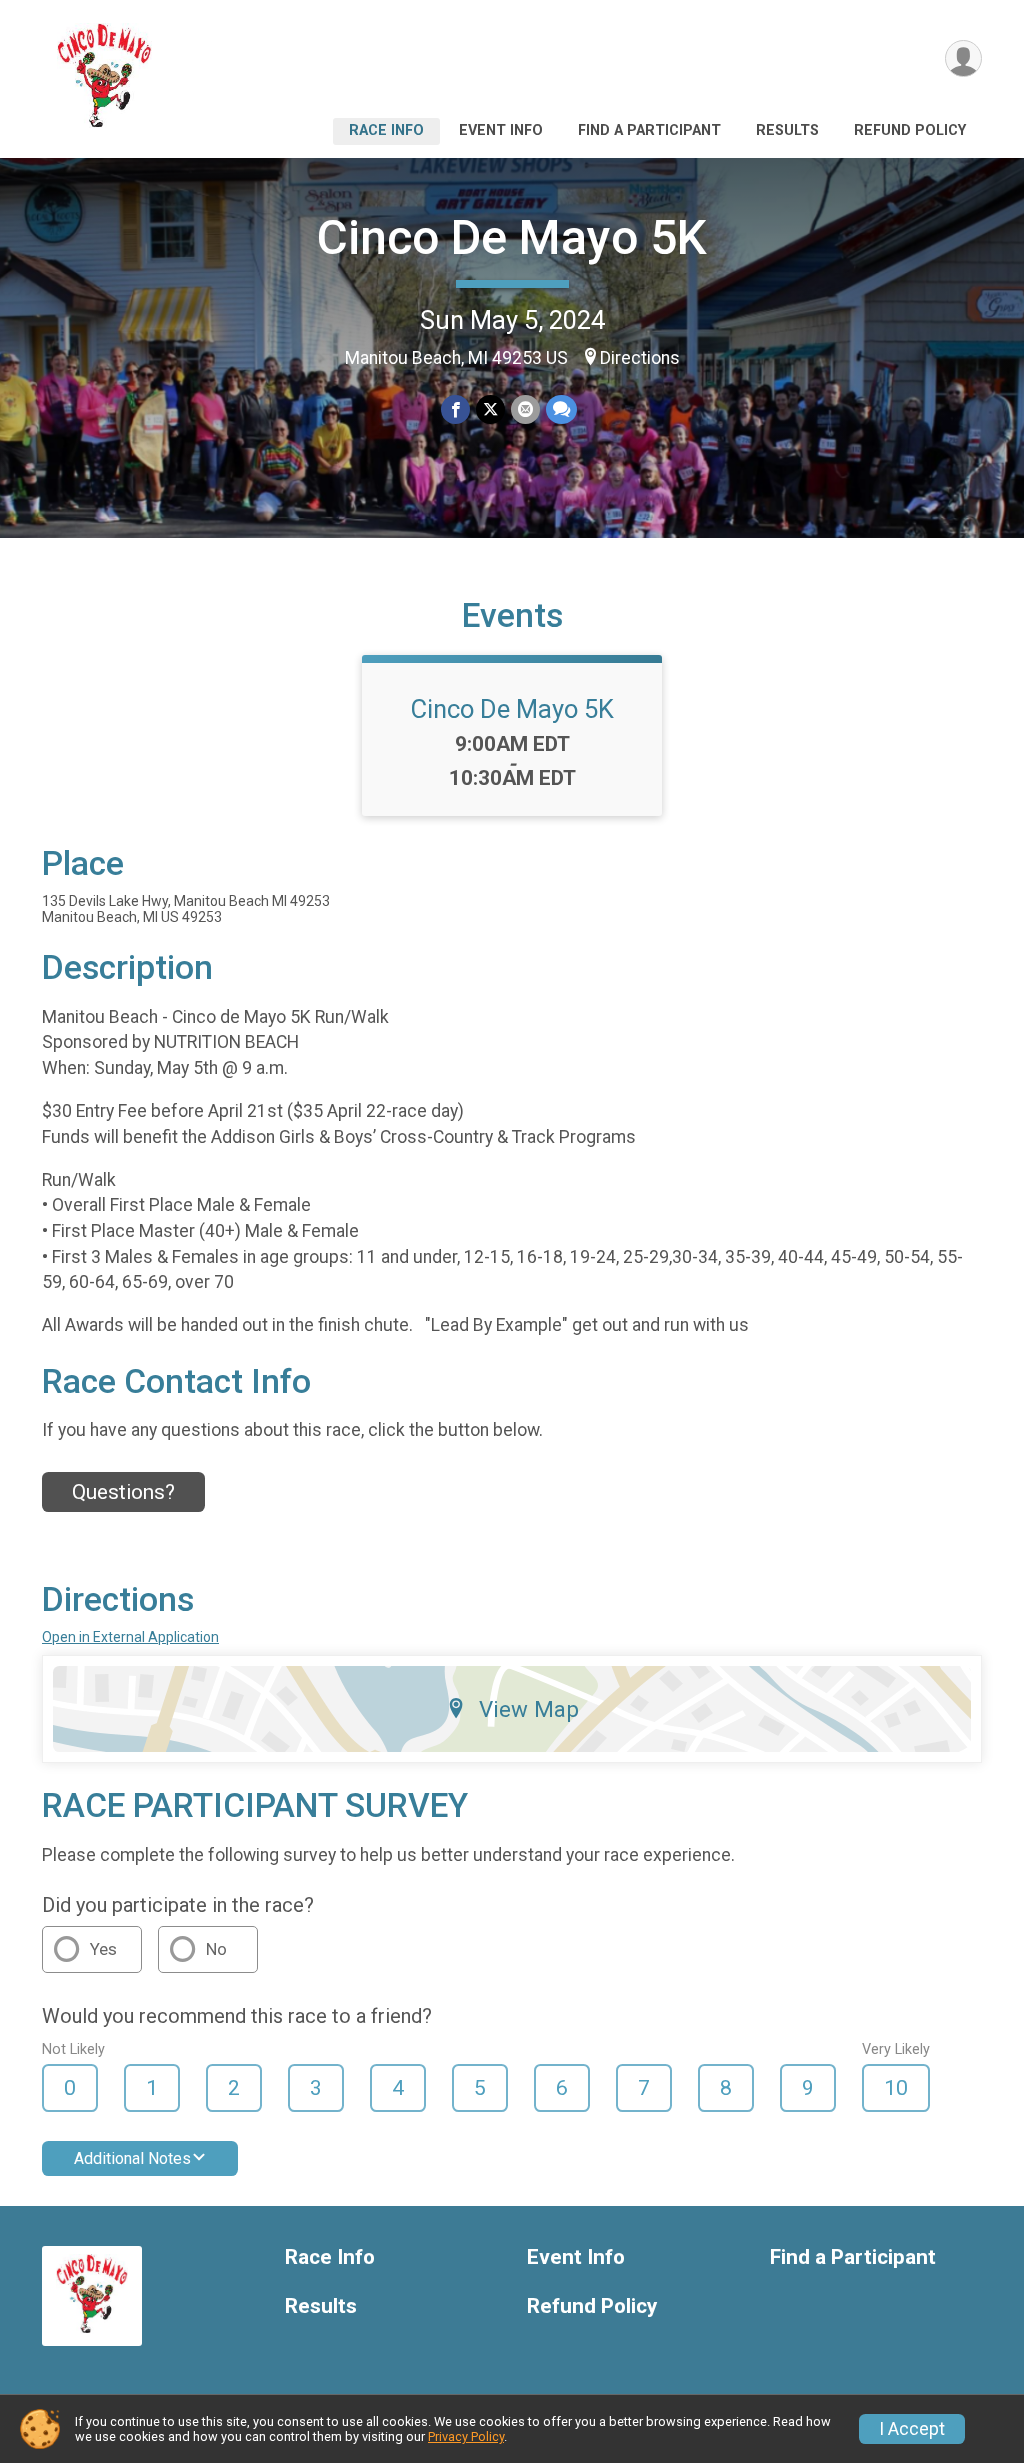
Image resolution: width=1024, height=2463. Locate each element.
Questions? (123, 1492)
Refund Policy (910, 130)
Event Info (501, 130)
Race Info (386, 130)
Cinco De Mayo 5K (512, 237)
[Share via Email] (525, 409)
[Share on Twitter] (490, 409)
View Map (529, 1709)
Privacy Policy (466, 2436)
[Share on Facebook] (455, 409)
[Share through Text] (561, 409)
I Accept (912, 2429)
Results (787, 130)
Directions (640, 358)
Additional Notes (132, 2158)
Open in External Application (130, 1637)
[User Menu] (963, 58)
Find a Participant (649, 130)
